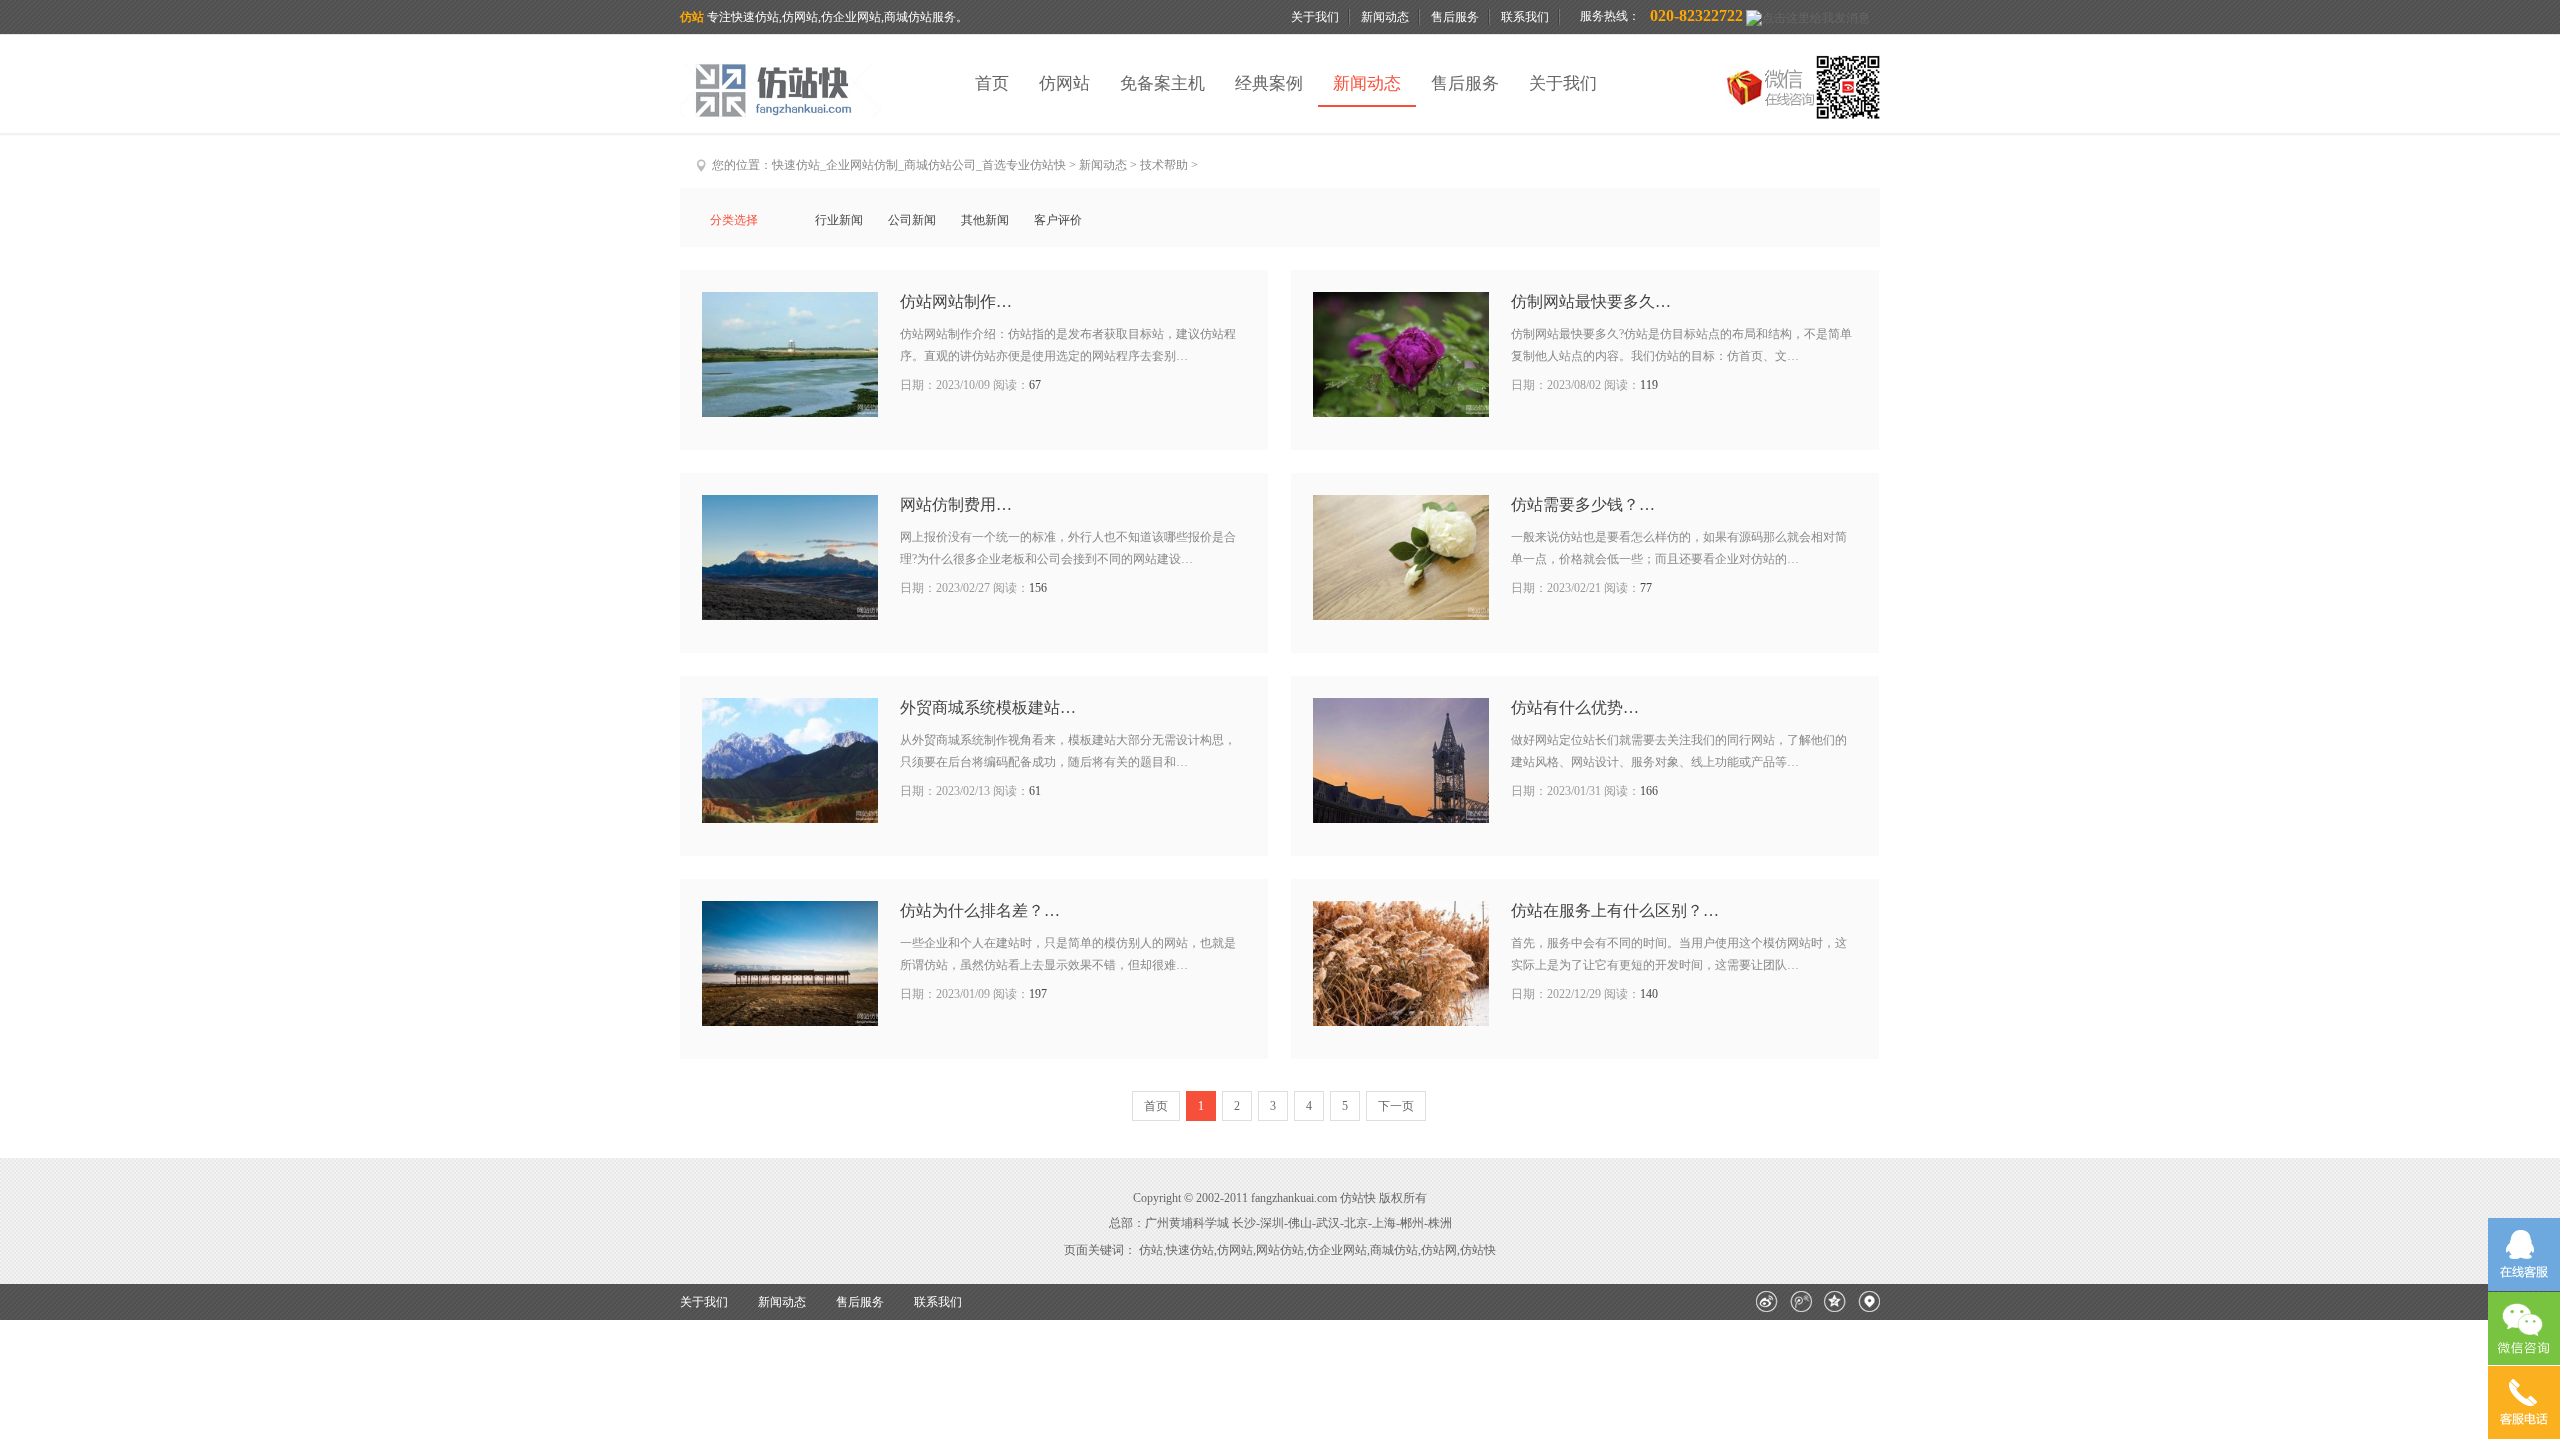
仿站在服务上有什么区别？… (1615, 910)
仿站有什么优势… (1575, 707)
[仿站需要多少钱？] (1401, 557)
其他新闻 (985, 220)
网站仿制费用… (956, 504)
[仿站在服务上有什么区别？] (1401, 963)
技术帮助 (1164, 165)
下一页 (1396, 1106)
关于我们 (1315, 17)
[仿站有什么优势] (1401, 760)
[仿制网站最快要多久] (1401, 354)
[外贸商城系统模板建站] (790, 760)
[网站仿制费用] (790, 557)
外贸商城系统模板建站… (988, 707)
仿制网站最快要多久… (1591, 301)
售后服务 (1455, 17)
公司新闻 (912, 220)
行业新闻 (839, 220)
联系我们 (1525, 17)
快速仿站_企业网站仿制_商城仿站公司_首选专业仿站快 (919, 165)
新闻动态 (1385, 17)
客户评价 (1058, 220)
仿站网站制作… (956, 301)
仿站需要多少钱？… (1583, 504)
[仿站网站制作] (790, 354)
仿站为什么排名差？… (980, 910)
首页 (992, 83)
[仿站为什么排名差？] (790, 963)
